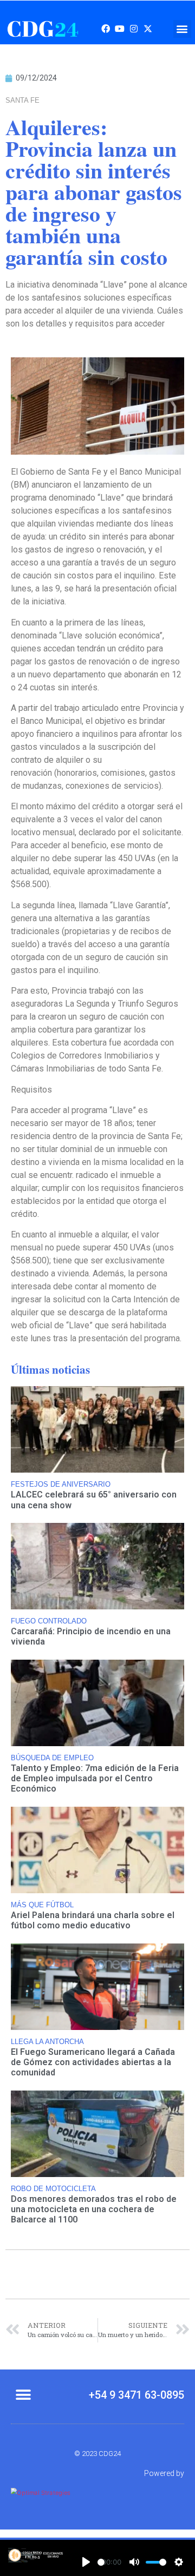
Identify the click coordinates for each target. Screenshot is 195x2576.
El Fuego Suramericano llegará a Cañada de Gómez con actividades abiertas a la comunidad (93, 2062)
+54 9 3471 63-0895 (136, 2395)
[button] (182, 29)
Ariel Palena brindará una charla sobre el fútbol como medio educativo (93, 1920)
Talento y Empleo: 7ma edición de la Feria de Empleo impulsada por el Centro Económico (95, 1778)
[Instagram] (134, 29)
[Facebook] (106, 29)
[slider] (101, 2562)
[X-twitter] (148, 29)
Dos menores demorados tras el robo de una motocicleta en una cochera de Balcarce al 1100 (94, 2209)
